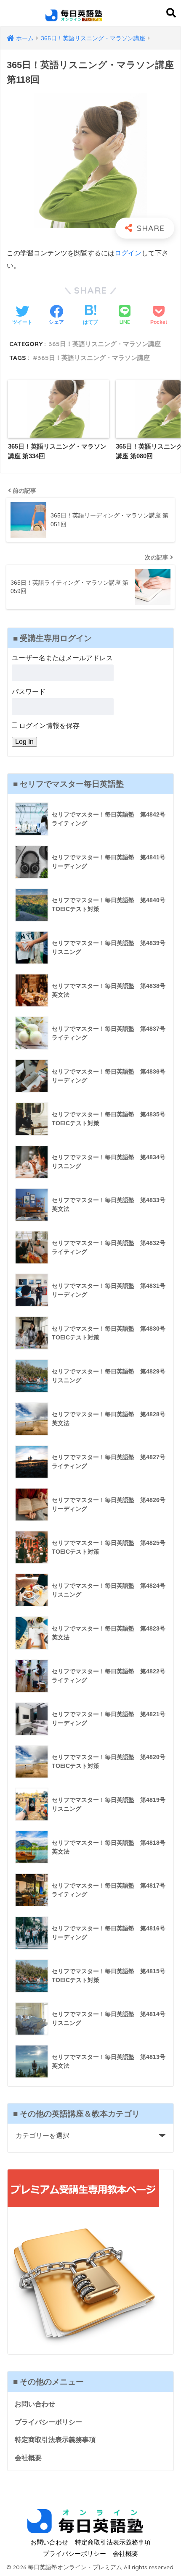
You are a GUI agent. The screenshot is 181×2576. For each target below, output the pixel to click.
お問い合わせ (35, 2404)
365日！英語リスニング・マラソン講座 (105, 344)
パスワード (29, 692)
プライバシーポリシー (48, 2422)
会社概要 (28, 2458)
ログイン (128, 253)
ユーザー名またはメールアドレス (62, 658)
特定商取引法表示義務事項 (55, 2440)
